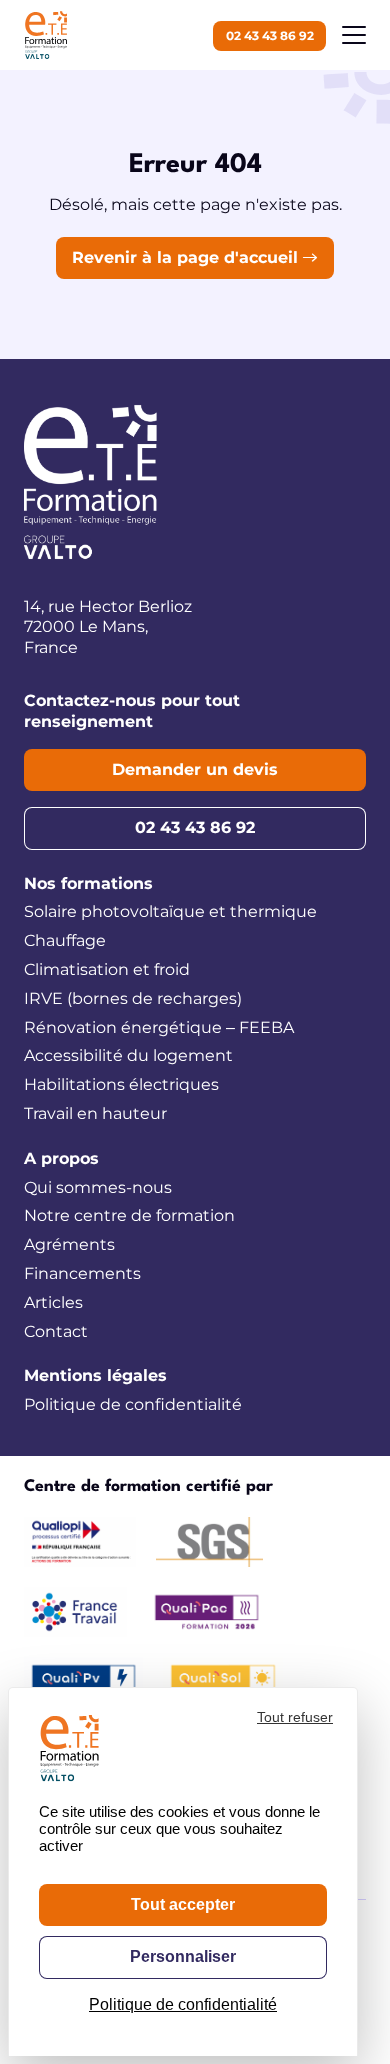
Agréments (69, 1244)
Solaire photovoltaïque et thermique (170, 911)
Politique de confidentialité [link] (183, 2004)
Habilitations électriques (121, 1084)
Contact (56, 1331)
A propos (61, 1158)
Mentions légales (95, 1375)
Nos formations (88, 883)
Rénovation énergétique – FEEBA (159, 1027)
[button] (354, 35)
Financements (82, 1273)
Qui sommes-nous (98, 1187)
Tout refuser (295, 1717)
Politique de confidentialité (133, 1404)
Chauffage (65, 940)
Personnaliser (183, 1956)
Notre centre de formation (129, 1215)
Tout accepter (183, 1904)
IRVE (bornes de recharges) (133, 998)
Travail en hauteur (95, 1113)
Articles (53, 1302)
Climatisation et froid (107, 969)
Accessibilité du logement (128, 1055)
